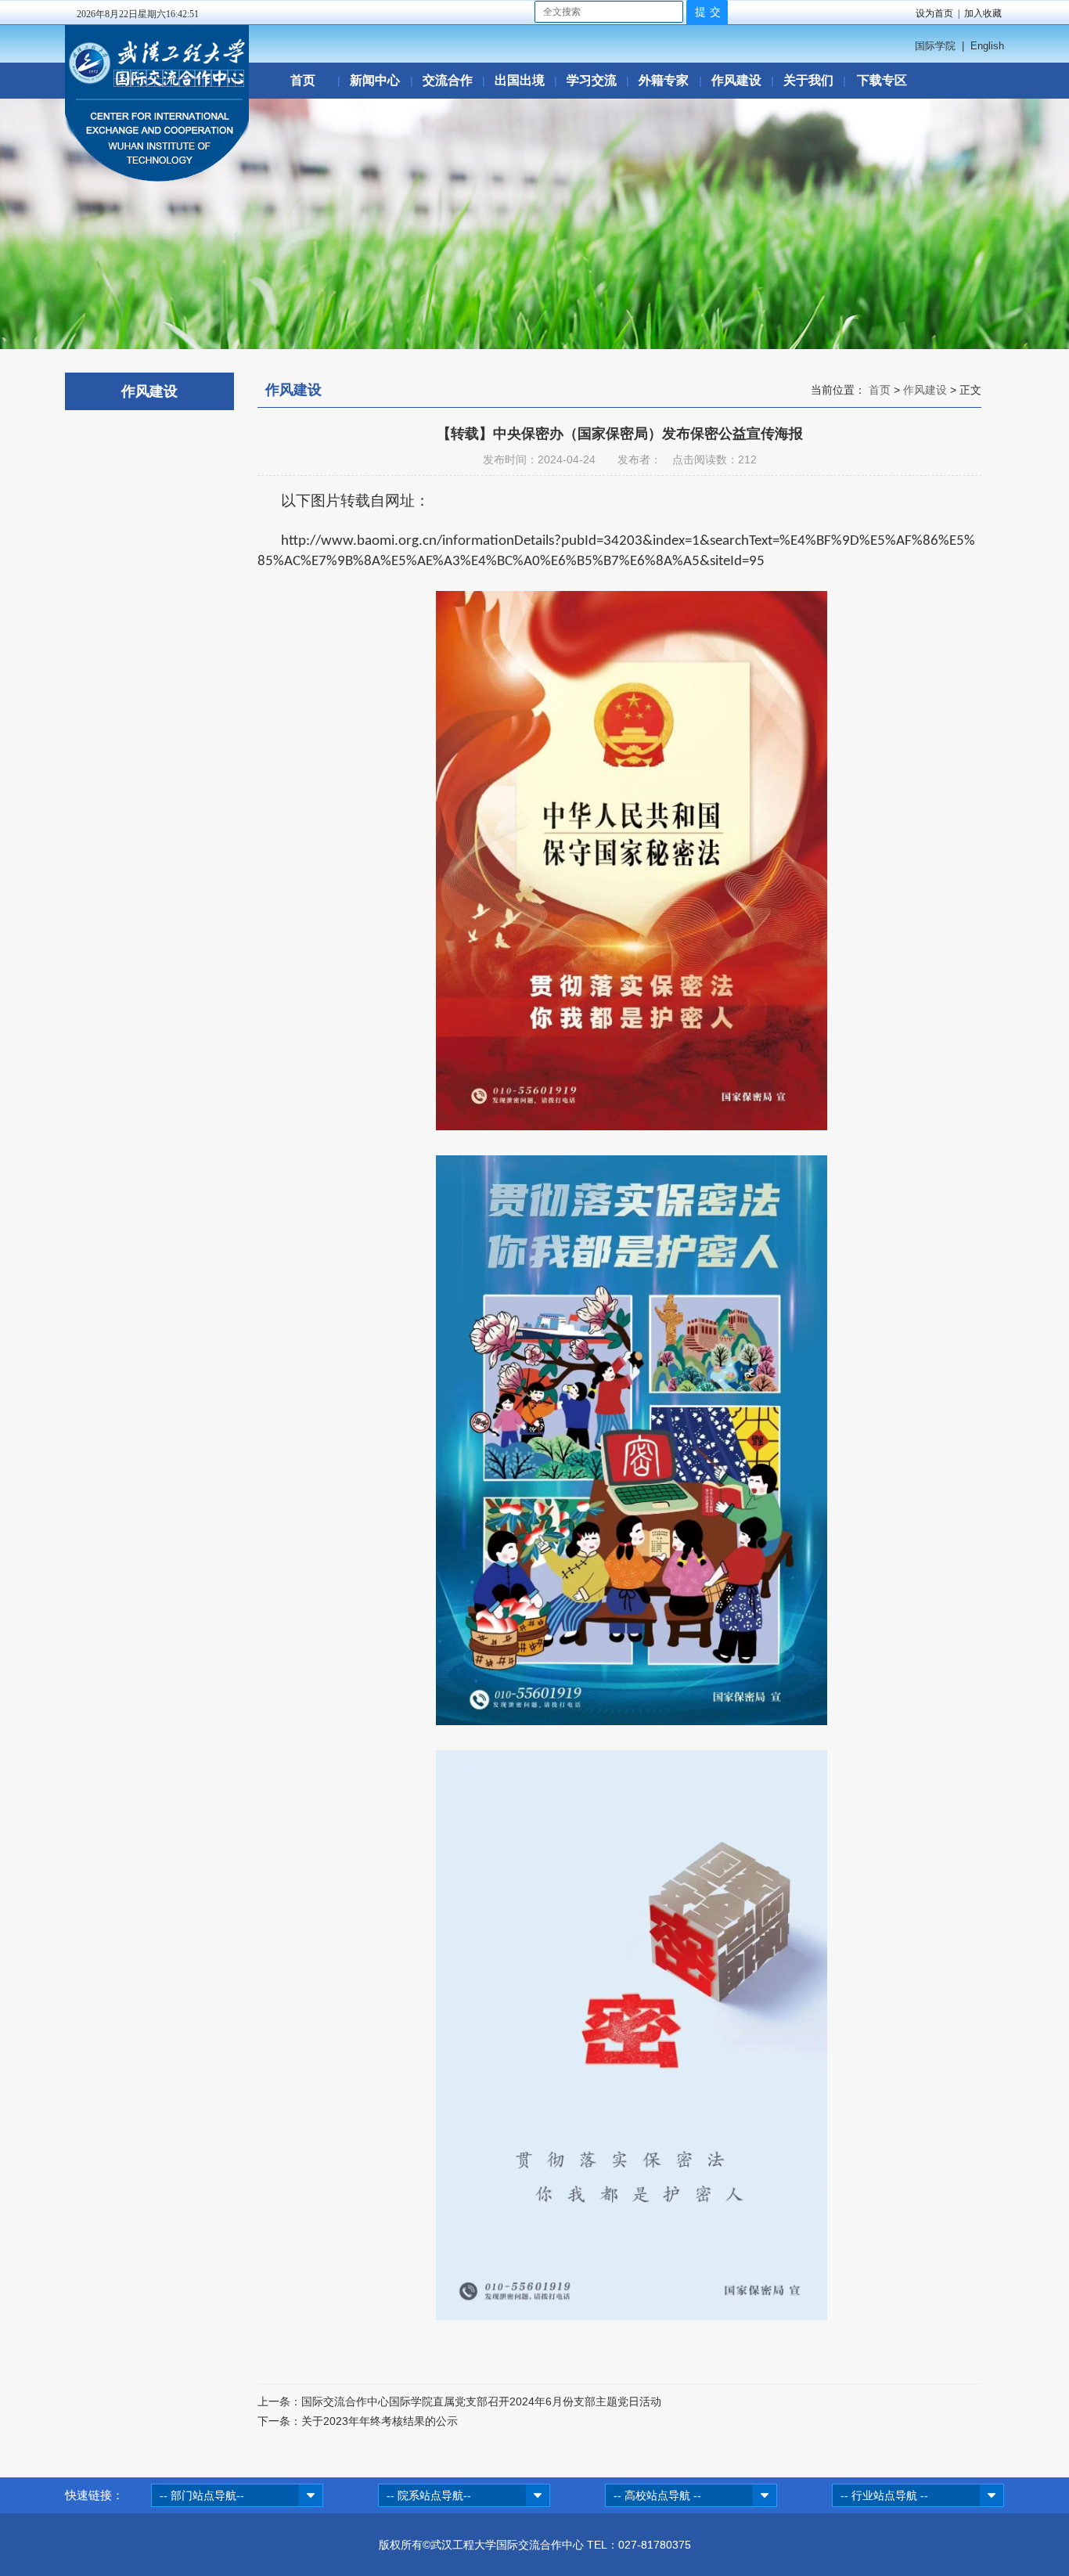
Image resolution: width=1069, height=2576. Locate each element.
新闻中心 (375, 80)
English (987, 46)
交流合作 (448, 80)
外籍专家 (664, 80)
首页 (303, 80)
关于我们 (808, 80)
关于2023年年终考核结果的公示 (380, 2421)
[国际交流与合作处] (157, 178)
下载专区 (882, 80)
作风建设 (736, 80)
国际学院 (935, 46)
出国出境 (520, 80)
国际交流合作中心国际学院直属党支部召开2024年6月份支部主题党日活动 (481, 2401)
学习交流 (592, 80)
